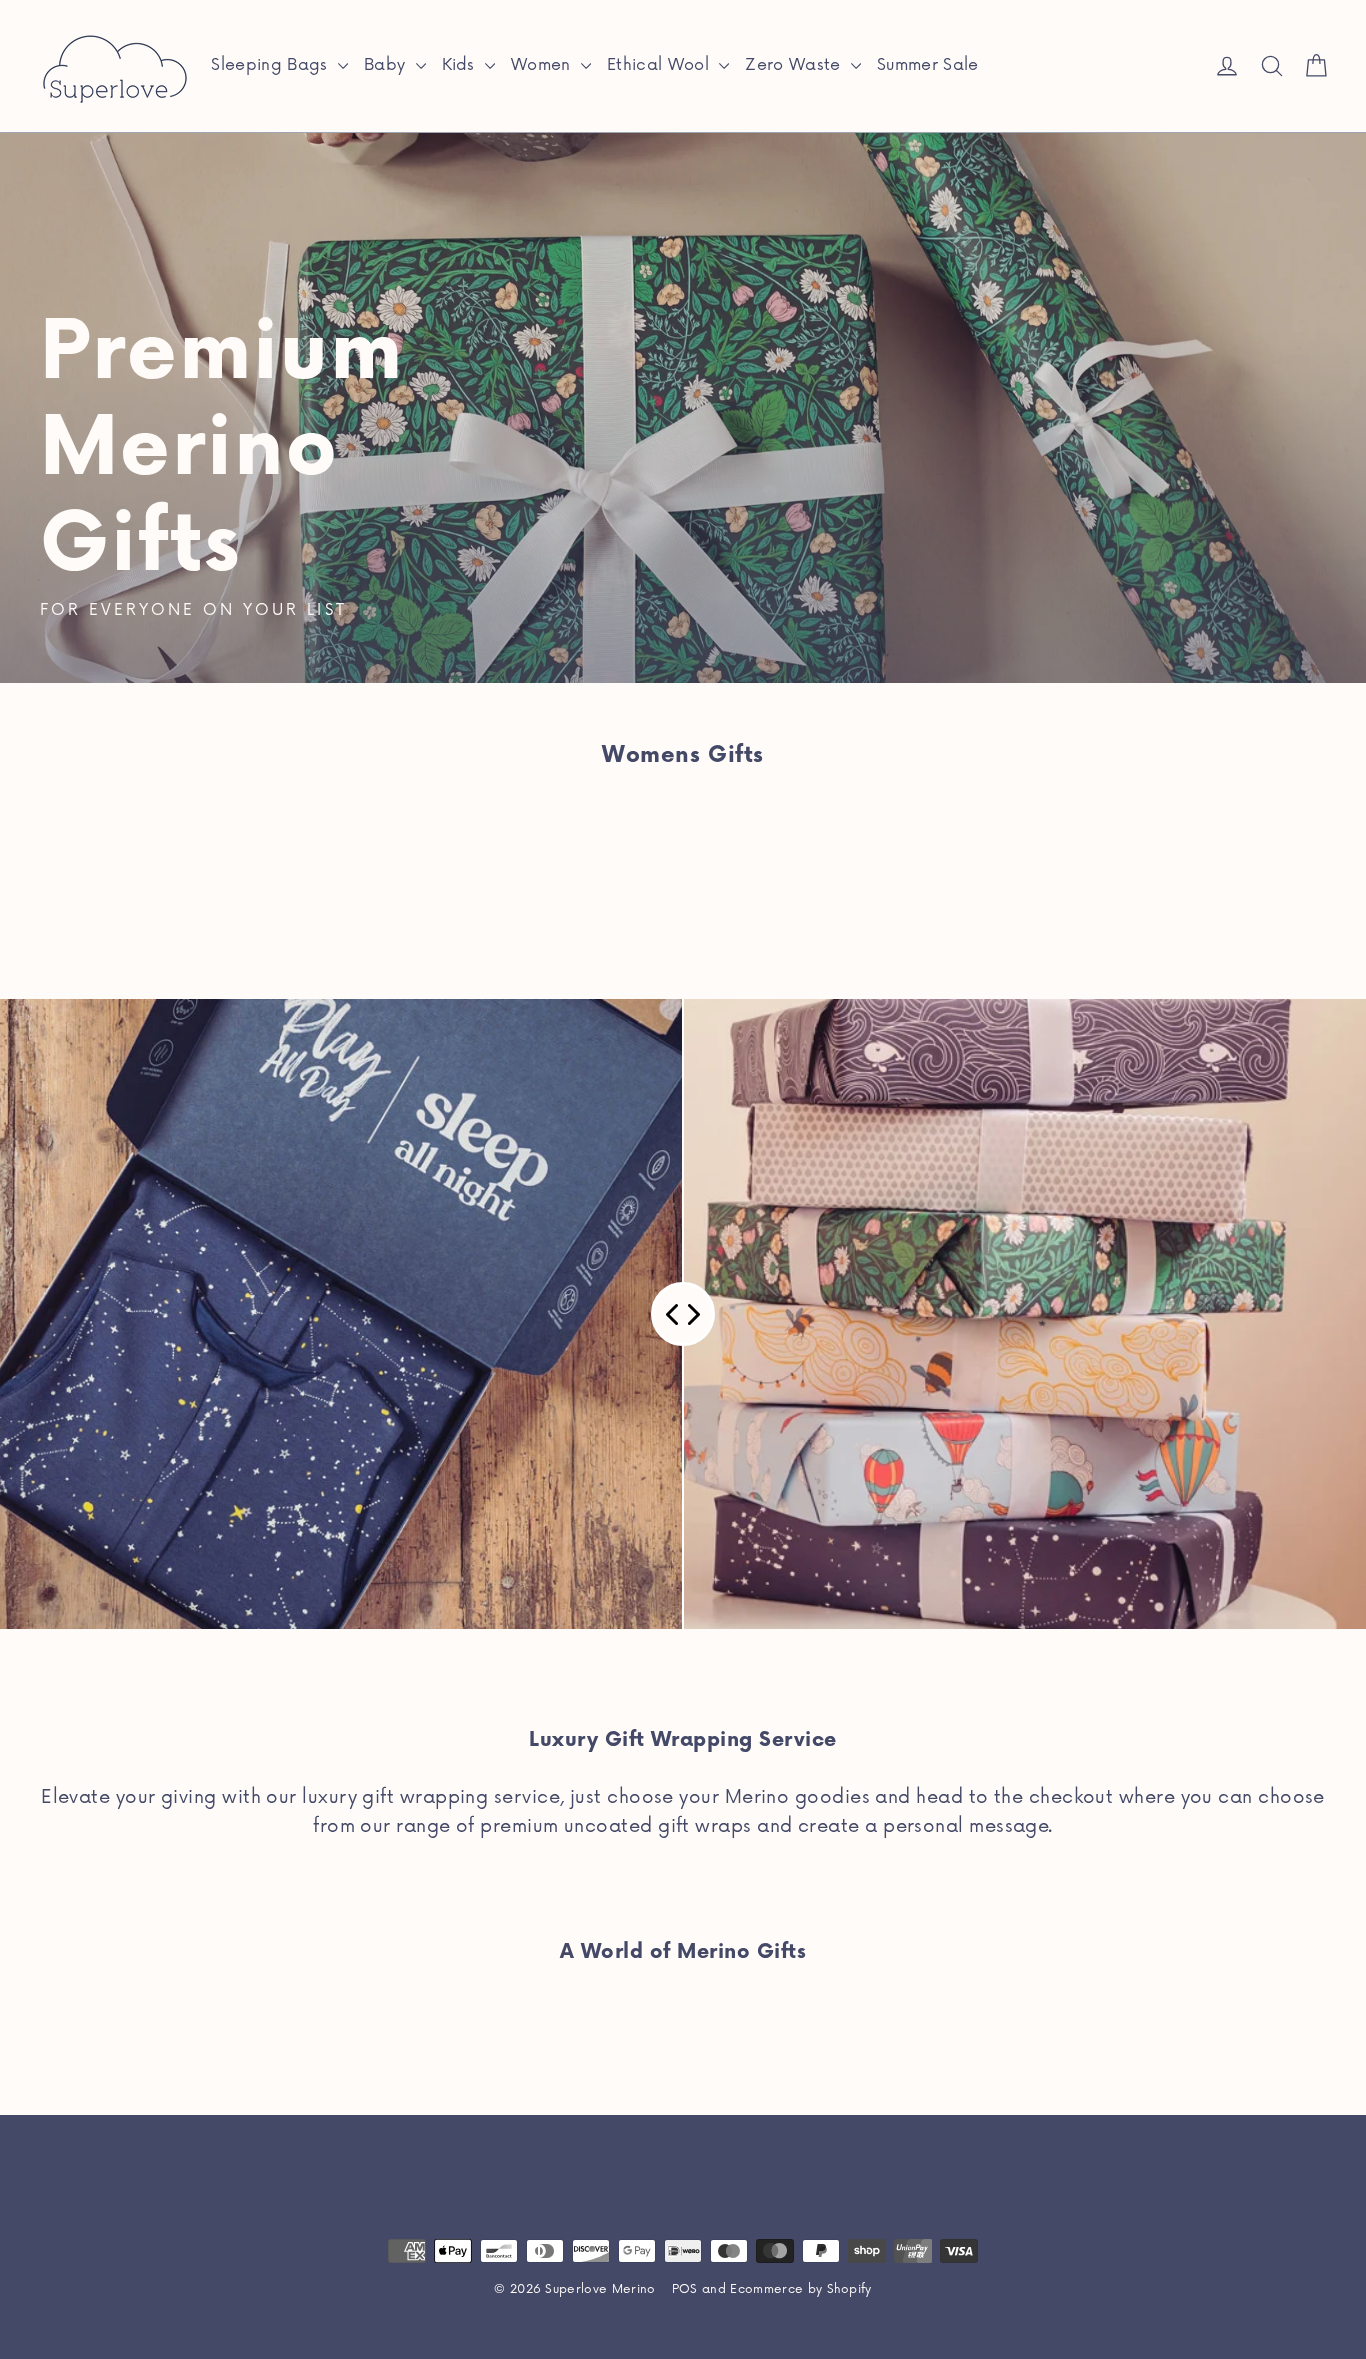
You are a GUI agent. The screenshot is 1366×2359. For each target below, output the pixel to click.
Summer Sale (928, 65)
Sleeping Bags (272, 65)
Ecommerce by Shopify (801, 2289)
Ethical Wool (660, 65)
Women (543, 65)
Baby (387, 65)
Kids (461, 65)
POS (685, 2289)
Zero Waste (795, 65)
